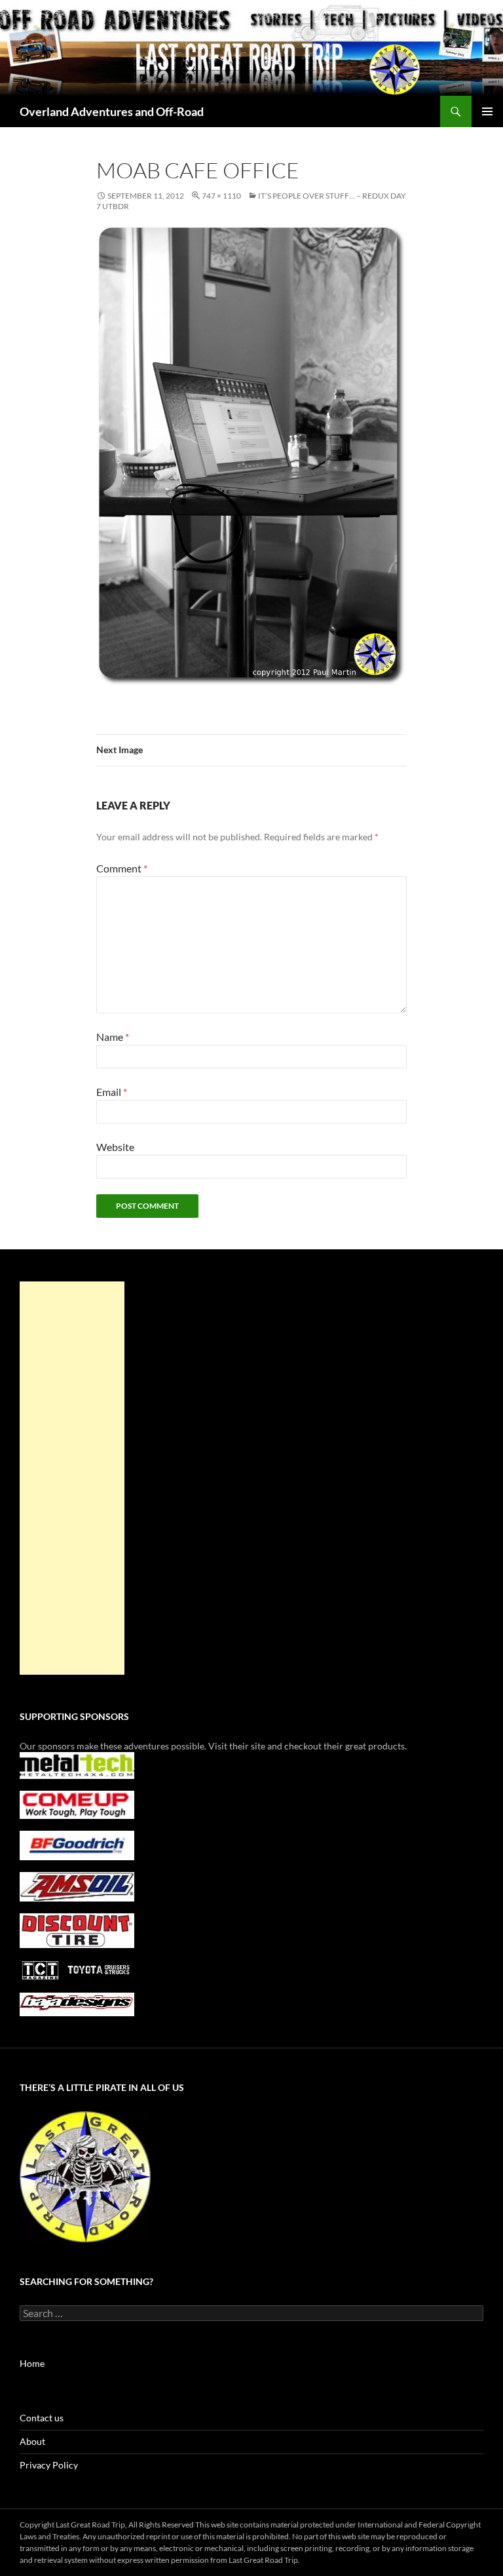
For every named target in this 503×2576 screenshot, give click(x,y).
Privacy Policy (49, 2465)
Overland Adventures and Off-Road (112, 111)
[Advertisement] (72, 1478)
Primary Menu (487, 111)
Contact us (42, 2418)
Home (32, 2363)
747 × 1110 (221, 196)
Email (112, 1092)
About (32, 2441)
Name (113, 1037)
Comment (122, 868)
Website (115, 1147)
